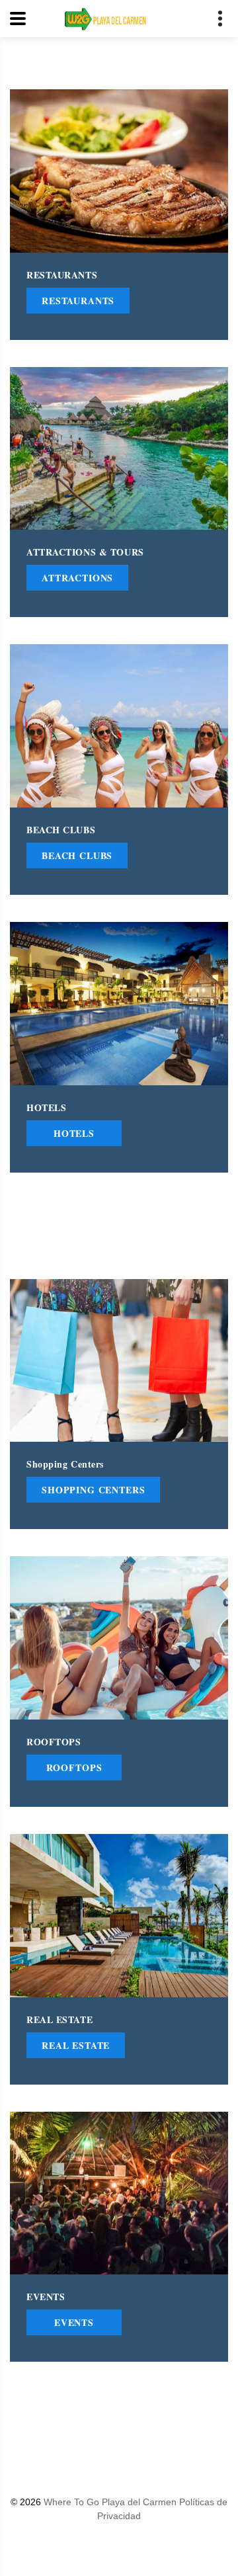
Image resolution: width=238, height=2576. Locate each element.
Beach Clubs (77, 855)
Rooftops (74, 1767)
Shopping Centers (93, 1490)
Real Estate (76, 2045)
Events (74, 2323)
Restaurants (78, 301)
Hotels (74, 1133)
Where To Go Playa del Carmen (111, 2502)
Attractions (77, 578)
